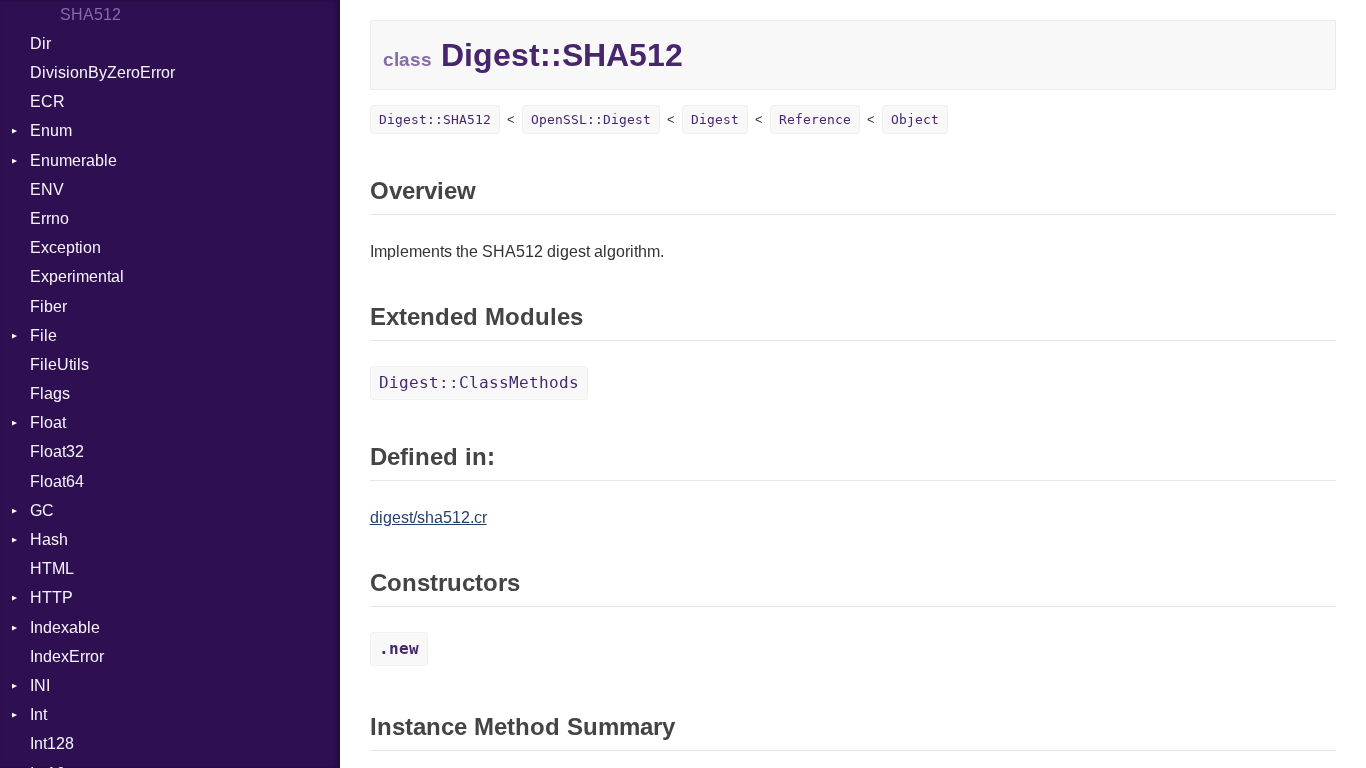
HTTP (51, 597)
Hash (49, 539)
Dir (40, 43)
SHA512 (90, 14)
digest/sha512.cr (428, 517)
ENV (47, 189)
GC (42, 510)
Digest (715, 119)
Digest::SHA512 (435, 119)
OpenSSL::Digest (591, 119)
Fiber (48, 306)
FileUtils (59, 364)
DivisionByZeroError (102, 72)
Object (915, 119)
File (43, 335)
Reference (815, 119)
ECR (47, 101)
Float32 (57, 451)
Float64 (57, 481)
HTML (52, 568)
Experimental (77, 276)
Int (38, 714)
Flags (50, 393)
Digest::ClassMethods (479, 382)
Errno (49, 218)
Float (48, 422)
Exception (65, 247)
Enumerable (73, 160)
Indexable (65, 627)
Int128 (52, 743)
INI (40, 685)
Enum (51, 130)
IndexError (67, 656)
